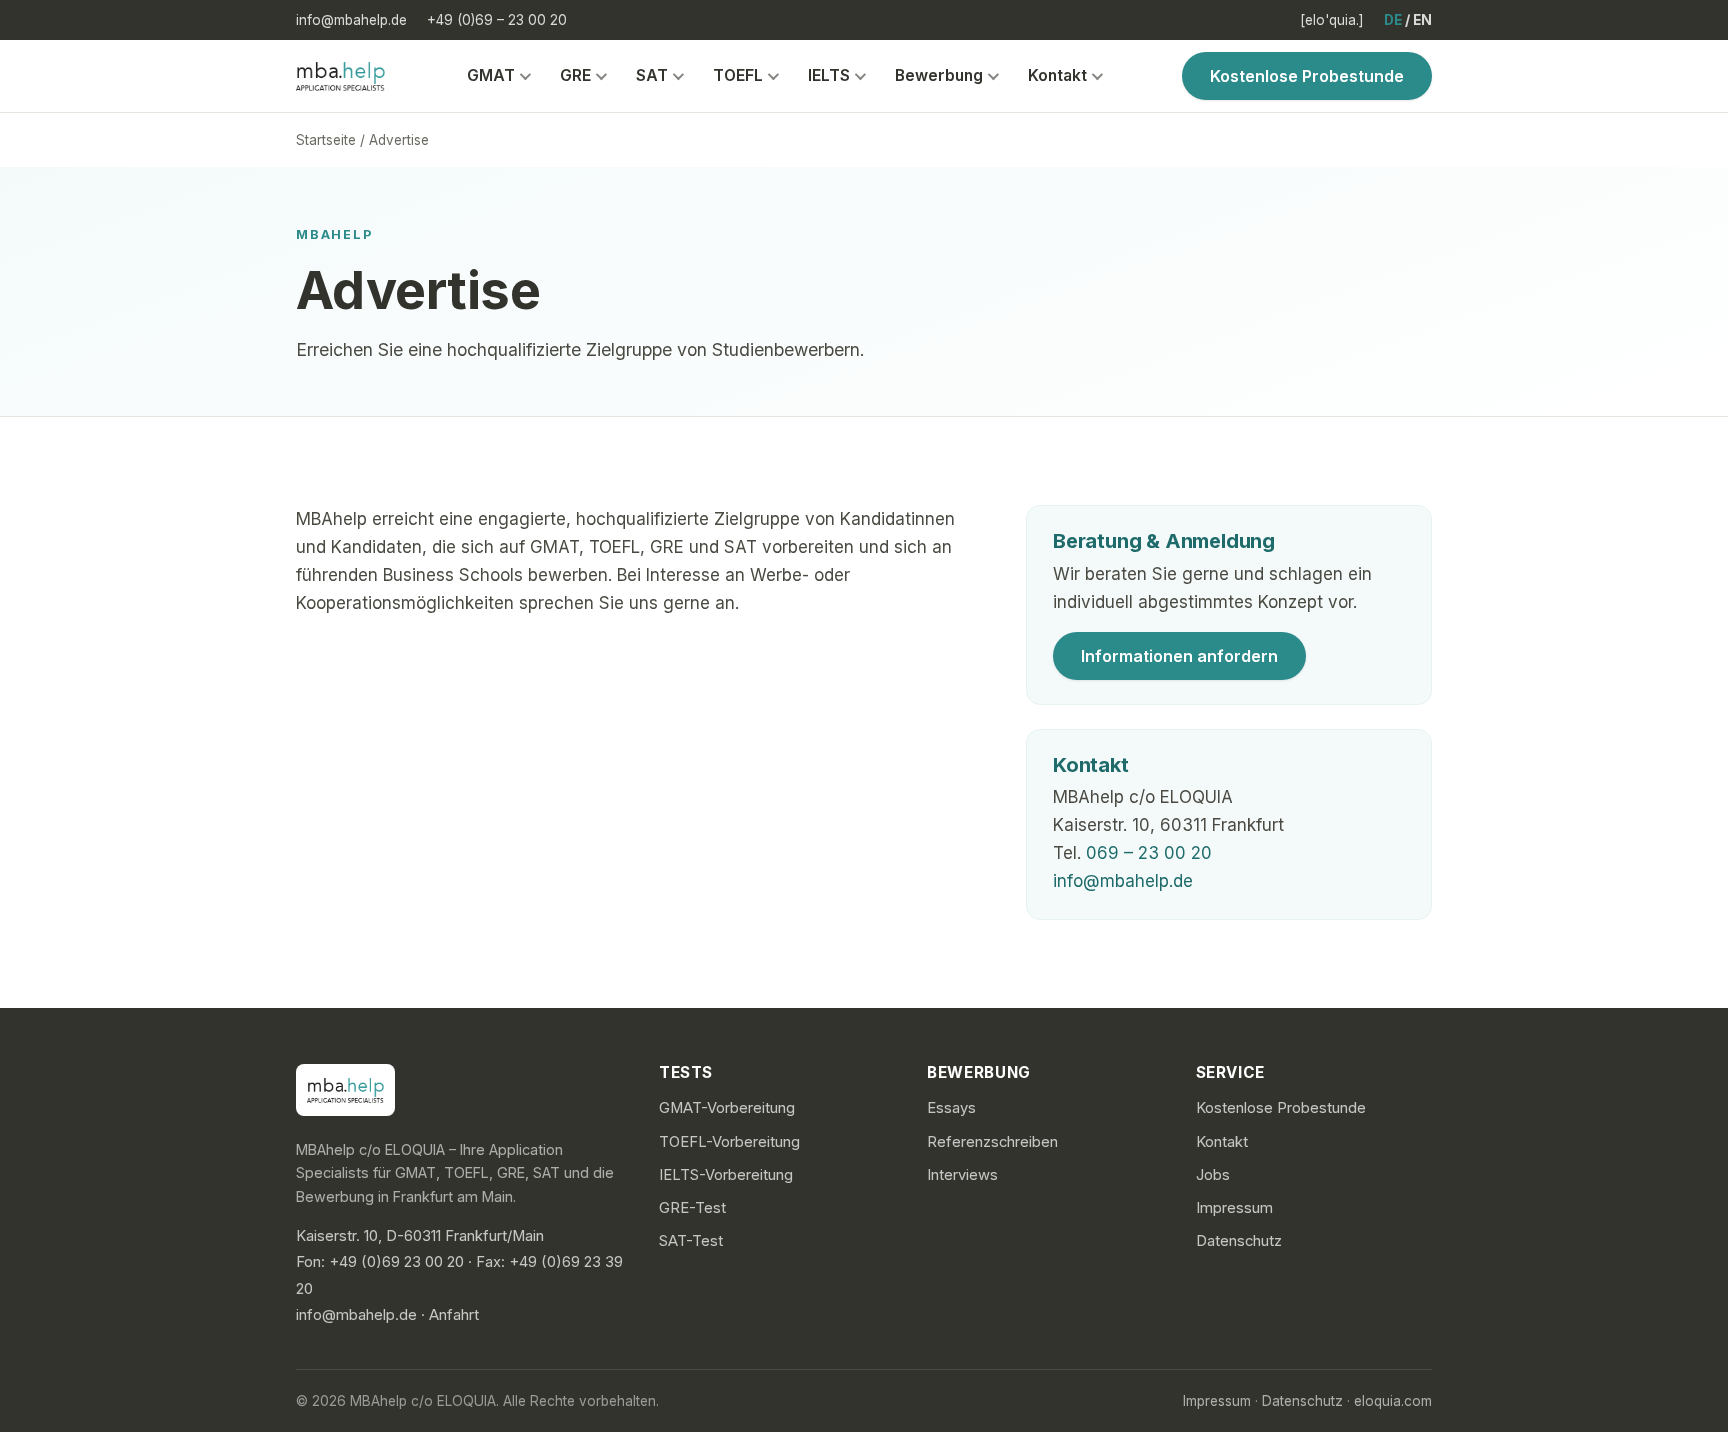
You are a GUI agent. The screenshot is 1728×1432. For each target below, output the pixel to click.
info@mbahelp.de (351, 20)
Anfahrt (454, 1315)
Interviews (962, 1175)
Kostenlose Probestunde (1307, 76)
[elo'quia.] (1332, 20)
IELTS (829, 75)
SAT (652, 75)
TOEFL (738, 75)
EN (1422, 20)
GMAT (491, 75)
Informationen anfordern (1179, 656)
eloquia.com (1393, 1401)
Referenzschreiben (992, 1142)
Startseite (326, 140)
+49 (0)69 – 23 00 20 (497, 20)
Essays (951, 1108)
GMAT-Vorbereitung (727, 1108)
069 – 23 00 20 (1149, 853)
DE (1393, 20)
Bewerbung (939, 75)
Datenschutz (1239, 1241)
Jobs (1213, 1175)
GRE (575, 75)
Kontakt (1057, 75)
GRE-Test (692, 1208)
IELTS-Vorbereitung (726, 1175)
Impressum (1234, 1208)
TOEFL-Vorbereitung (729, 1142)
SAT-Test (691, 1241)
